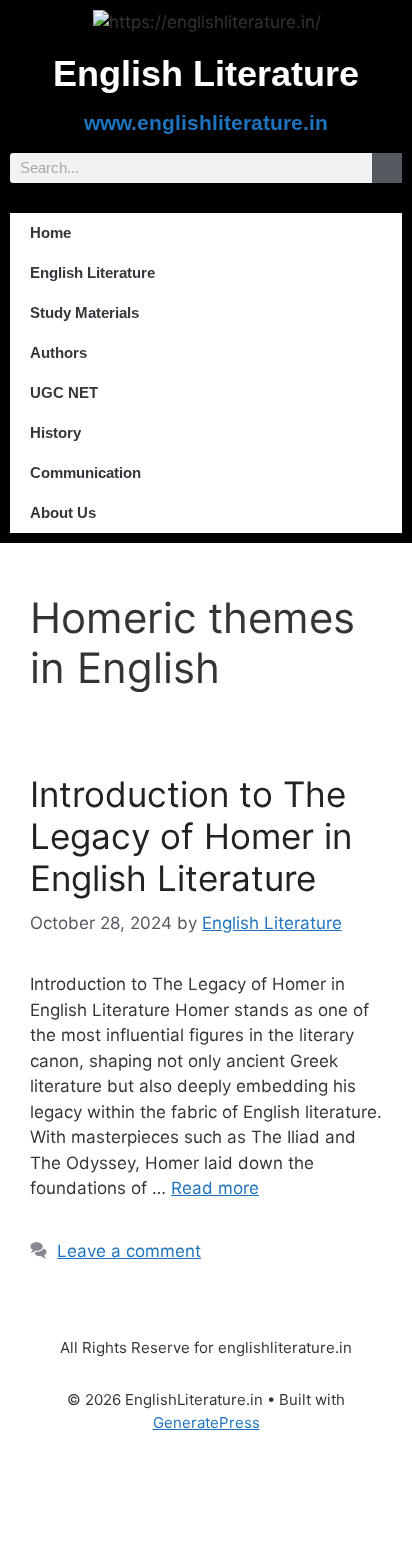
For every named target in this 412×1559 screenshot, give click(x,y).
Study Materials (84, 312)
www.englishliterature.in (206, 122)
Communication (85, 472)
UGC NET (64, 392)
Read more (215, 1188)
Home (50, 232)
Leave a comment (129, 1251)
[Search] (387, 168)
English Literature (92, 272)
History (55, 432)
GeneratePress (206, 1422)
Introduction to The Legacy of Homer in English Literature (191, 836)
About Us (63, 512)
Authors (58, 352)
